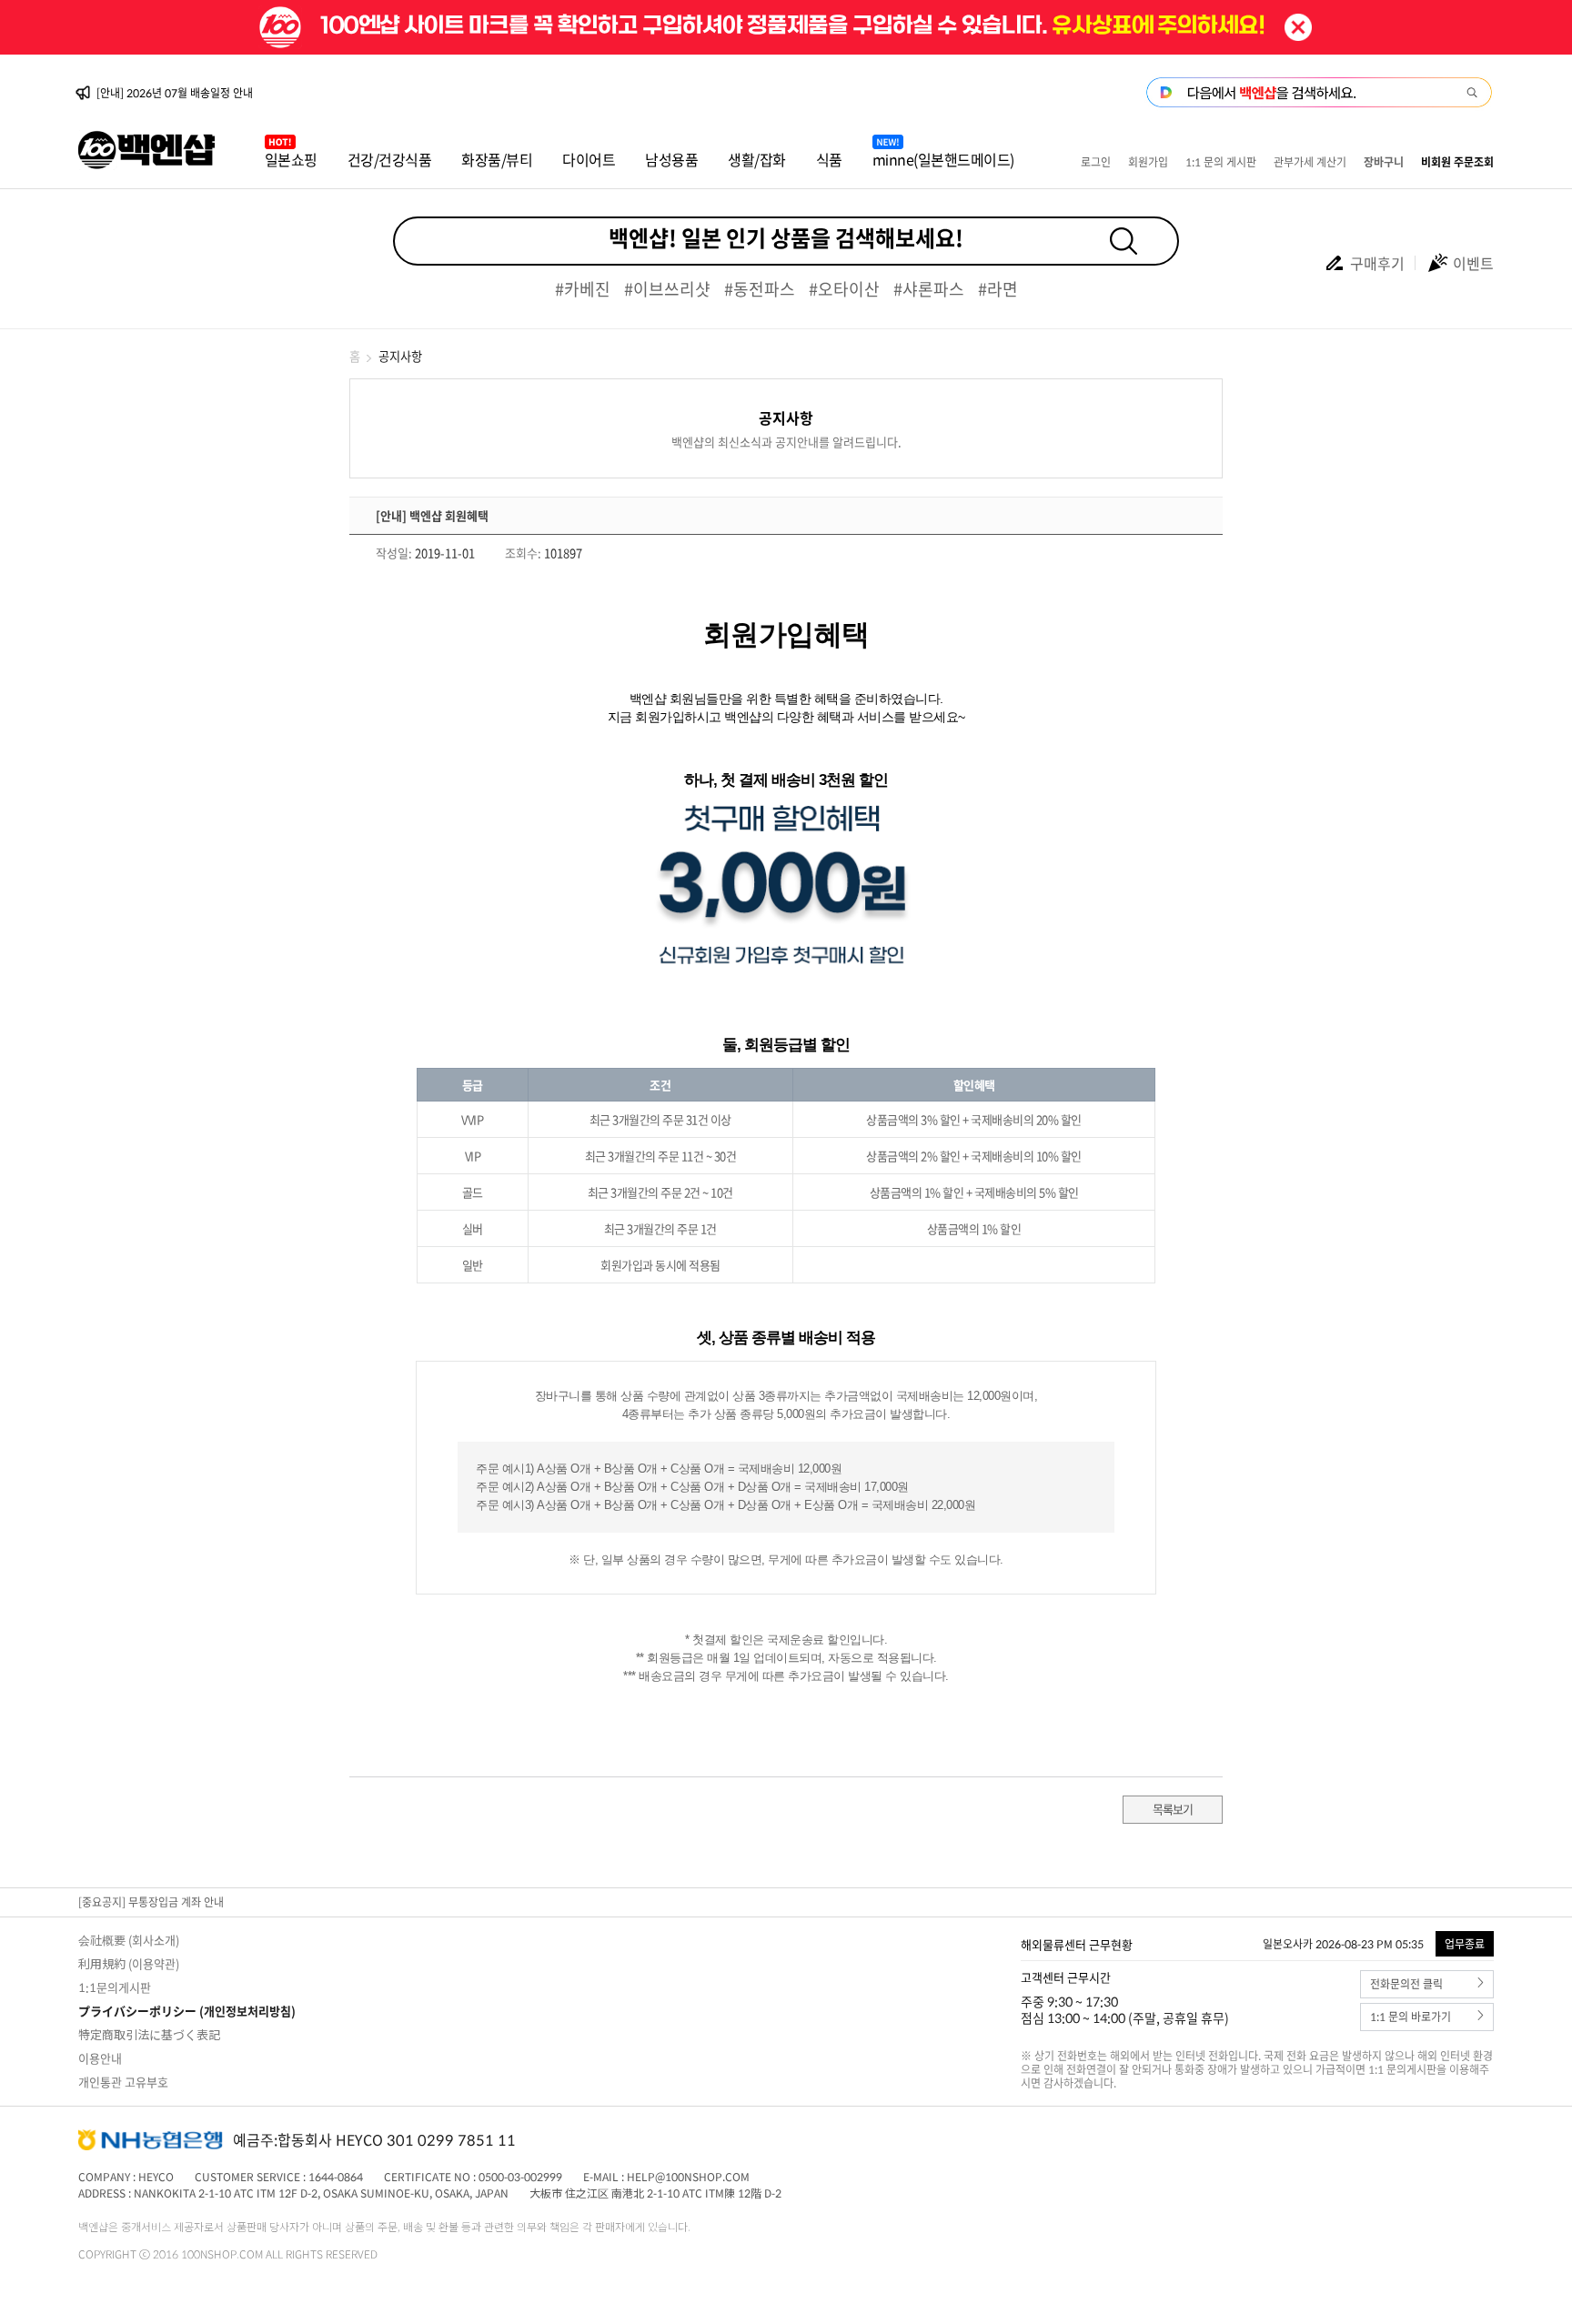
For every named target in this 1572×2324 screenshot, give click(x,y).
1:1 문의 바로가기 (1411, 2017)
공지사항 (400, 356)
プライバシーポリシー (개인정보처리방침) (187, 2011)
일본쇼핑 (291, 159)
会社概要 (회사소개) (129, 1940)
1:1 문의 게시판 (1221, 162)
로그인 (1096, 162)
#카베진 (583, 289)
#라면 (998, 289)
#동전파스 (760, 289)
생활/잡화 (757, 159)
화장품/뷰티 (497, 159)
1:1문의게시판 (115, 1987)
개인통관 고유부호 (123, 2082)
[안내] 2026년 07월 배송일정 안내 (175, 93)
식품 (829, 159)
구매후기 (1377, 263)
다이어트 (589, 159)
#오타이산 (844, 289)
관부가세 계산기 (1310, 162)
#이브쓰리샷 (667, 289)
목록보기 (1173, 1809)
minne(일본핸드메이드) (943, 159)
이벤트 (1473, 263)
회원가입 (1148, 162)
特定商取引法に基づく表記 (149, 2034)
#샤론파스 (929, 289)
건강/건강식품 (390, 159)
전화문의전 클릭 (1406, 1984)
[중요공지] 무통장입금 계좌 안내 (151, 1902)
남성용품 (671, 159)
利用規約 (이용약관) (129, 1963)
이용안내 (100, 2058)
